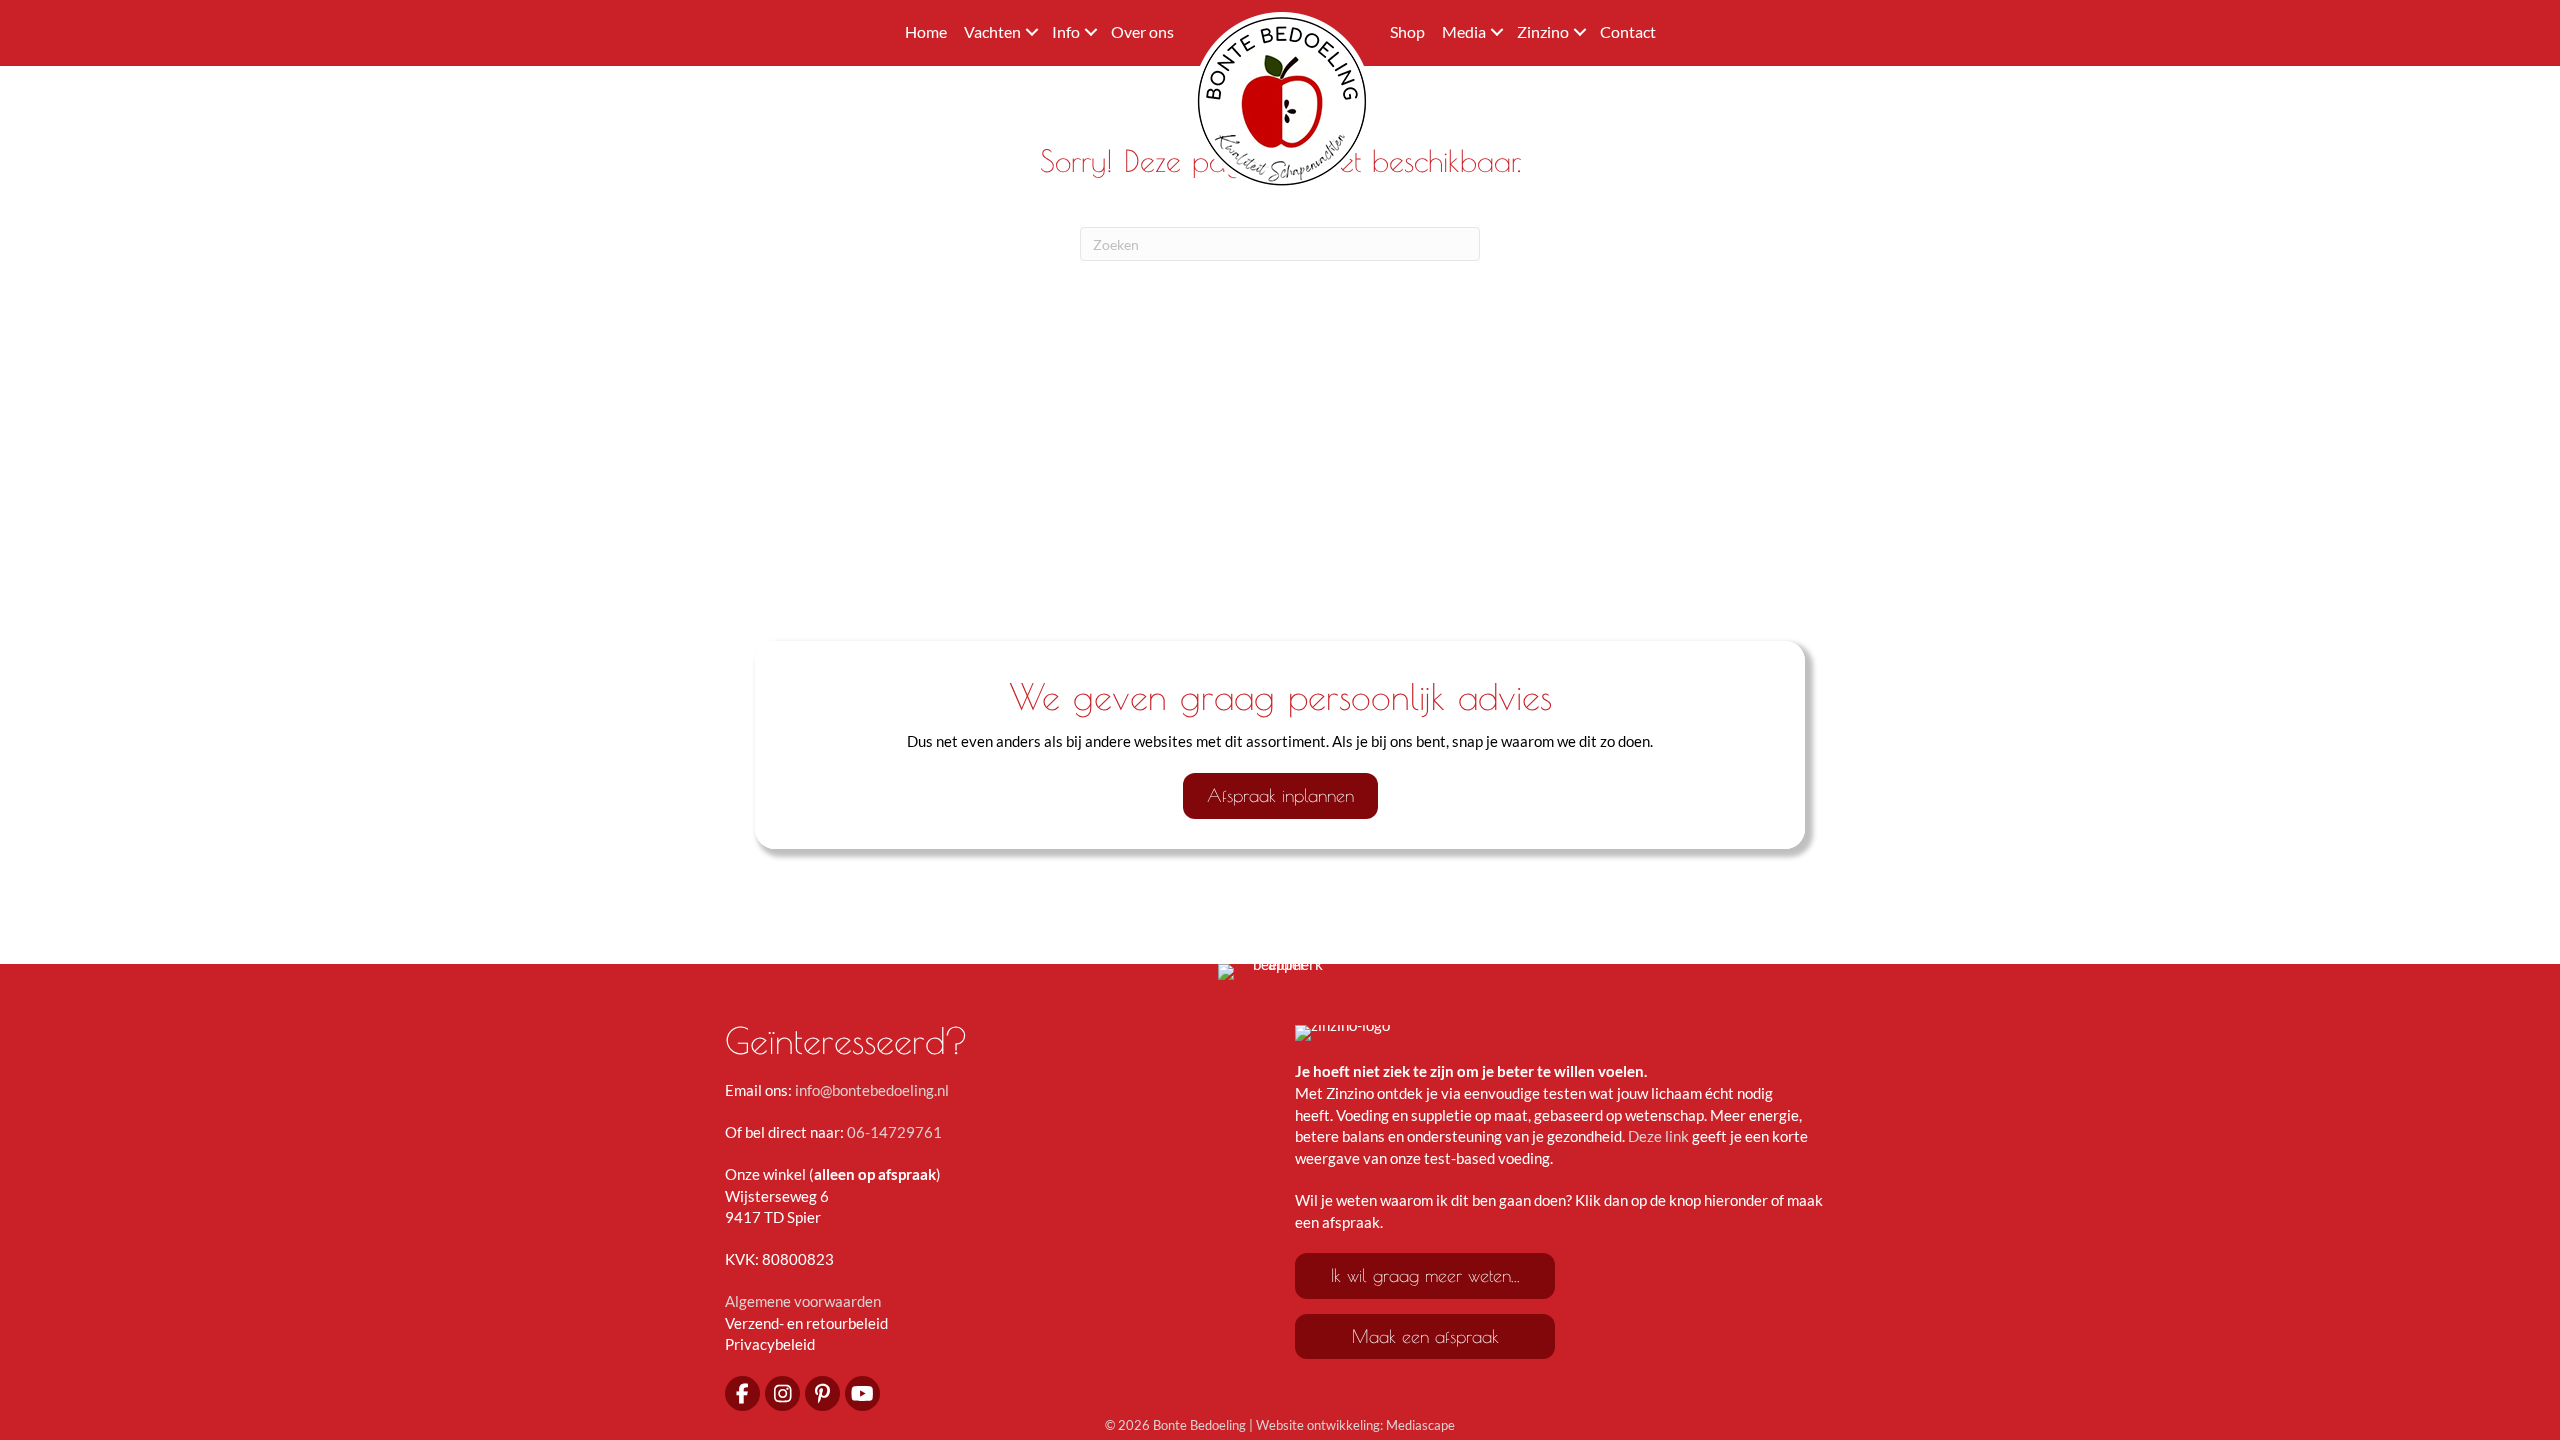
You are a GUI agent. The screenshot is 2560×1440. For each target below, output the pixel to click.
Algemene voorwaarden (803, 1301)
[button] (1032, 32)
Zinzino (1543, 31)
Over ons (1142, 31)
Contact (1628, 31)
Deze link (1658, 1136)
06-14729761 (894, 1132)
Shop (1407, 31)
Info (1066, 31)
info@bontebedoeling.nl (872, 1090)
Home (926, 31)
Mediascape (1420, 1425)
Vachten (992, 31)
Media (1464, 31)
